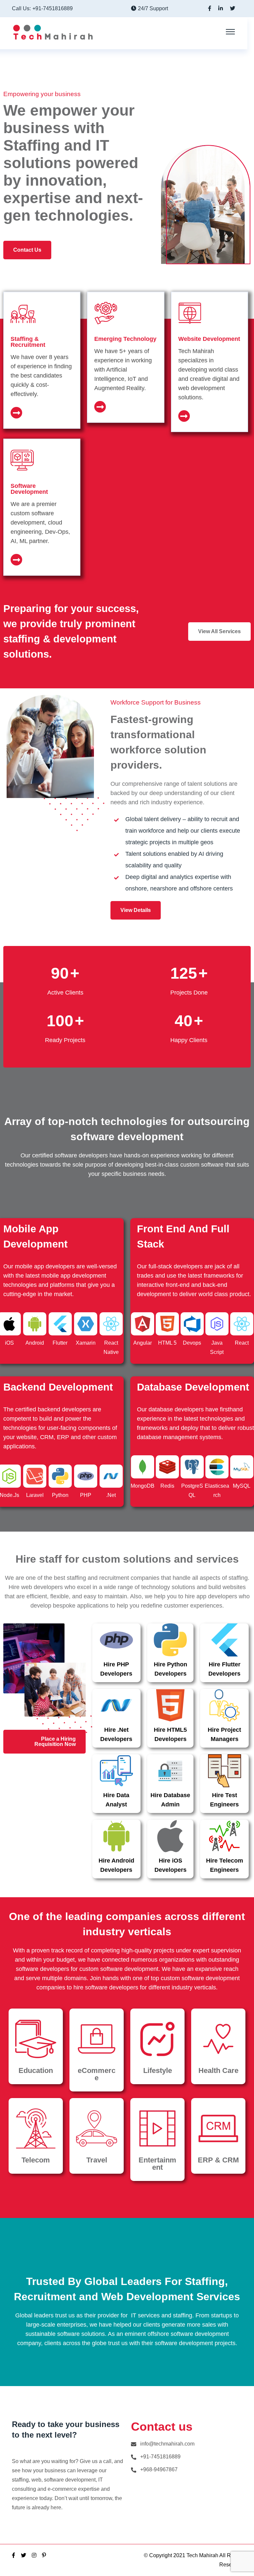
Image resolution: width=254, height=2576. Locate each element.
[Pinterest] (44, 2555)
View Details (136, 910)
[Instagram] (34, 2555)
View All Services (219, 631)
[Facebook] (14, 2555)
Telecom (36, 2160)
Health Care (218, 2070)
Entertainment (157, 2164)
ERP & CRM (218, 2160)
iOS (9, 1343)
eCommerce (97, 2074)
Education (36, 2070)
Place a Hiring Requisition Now (55, 1742)
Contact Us (27, 250)
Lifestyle (158, 2070)
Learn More (42, 419)
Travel (97, 2160)
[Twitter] (23, 2555)
